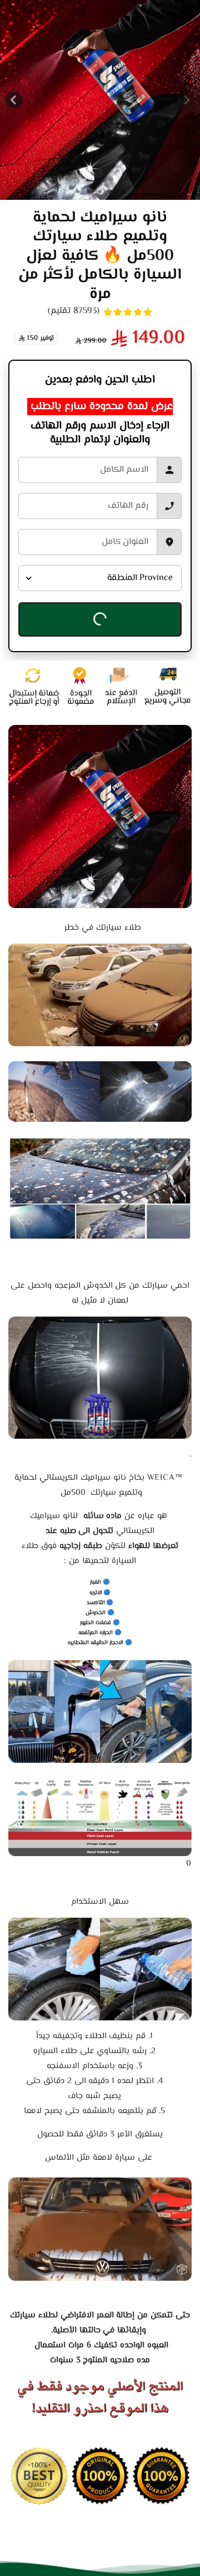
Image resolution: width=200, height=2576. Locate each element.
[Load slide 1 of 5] (78, 191)
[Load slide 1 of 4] (89, 191)
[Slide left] (186, 100)
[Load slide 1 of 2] (111, 191)
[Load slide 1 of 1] (122, 192)
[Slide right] (14, 100)
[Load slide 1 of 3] (100, 191)
